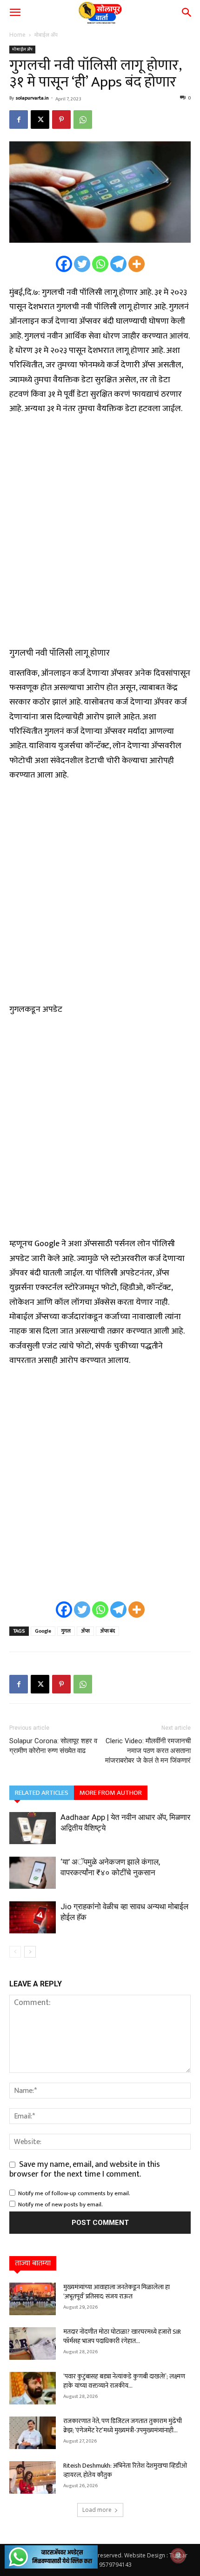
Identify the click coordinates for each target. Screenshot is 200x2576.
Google (43, 1631)
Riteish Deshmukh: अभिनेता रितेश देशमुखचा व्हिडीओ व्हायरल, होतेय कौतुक (125, 2470)
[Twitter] (82, 264)
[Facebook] (19, 120)
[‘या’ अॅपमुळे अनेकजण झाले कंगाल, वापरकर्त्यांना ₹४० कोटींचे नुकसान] (33, 1873)
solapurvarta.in (32, 98)
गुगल (66, 1631)
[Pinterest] (61, 120)
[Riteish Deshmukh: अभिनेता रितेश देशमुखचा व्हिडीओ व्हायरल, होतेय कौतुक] (33, 2477)
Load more (97, 2510)
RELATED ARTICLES (42, 1793)
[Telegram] (118, 264)
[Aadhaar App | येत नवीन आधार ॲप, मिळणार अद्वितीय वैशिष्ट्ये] (33, 1828)
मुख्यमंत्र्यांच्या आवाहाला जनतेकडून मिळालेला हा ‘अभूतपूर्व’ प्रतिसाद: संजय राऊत (117, 2292)
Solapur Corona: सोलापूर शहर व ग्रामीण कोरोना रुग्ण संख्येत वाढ (53, 1746)
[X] (40, 120)
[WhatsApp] (83, 120)
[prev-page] (15, 1952)
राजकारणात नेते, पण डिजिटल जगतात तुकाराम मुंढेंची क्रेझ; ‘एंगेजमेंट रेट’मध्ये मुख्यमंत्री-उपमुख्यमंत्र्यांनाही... (123, 2426)
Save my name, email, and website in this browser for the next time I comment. (85, 2169)
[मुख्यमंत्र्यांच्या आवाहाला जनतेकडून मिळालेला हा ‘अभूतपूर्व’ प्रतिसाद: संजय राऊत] (33, 2299)
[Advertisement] (100, 532)
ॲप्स (85, 1631)
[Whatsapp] (100, 264)
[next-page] (30, 1952)
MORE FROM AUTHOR (111, 1793)
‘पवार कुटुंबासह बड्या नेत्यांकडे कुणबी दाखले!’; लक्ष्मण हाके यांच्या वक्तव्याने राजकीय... (124, 2381)
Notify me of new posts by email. (60, 2204)
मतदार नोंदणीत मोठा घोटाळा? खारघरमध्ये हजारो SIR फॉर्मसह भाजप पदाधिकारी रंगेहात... (122, 2336)
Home (17, 35)
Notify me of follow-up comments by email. (74, 2193)
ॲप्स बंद (107, 1631)
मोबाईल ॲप (46, 35)
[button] (15, 13)
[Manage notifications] (178, 2556)
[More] (137, 264)
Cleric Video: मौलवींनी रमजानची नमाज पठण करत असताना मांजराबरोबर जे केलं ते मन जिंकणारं (148, 1751)
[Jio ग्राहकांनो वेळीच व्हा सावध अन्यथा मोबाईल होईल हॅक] (33, 1917)
